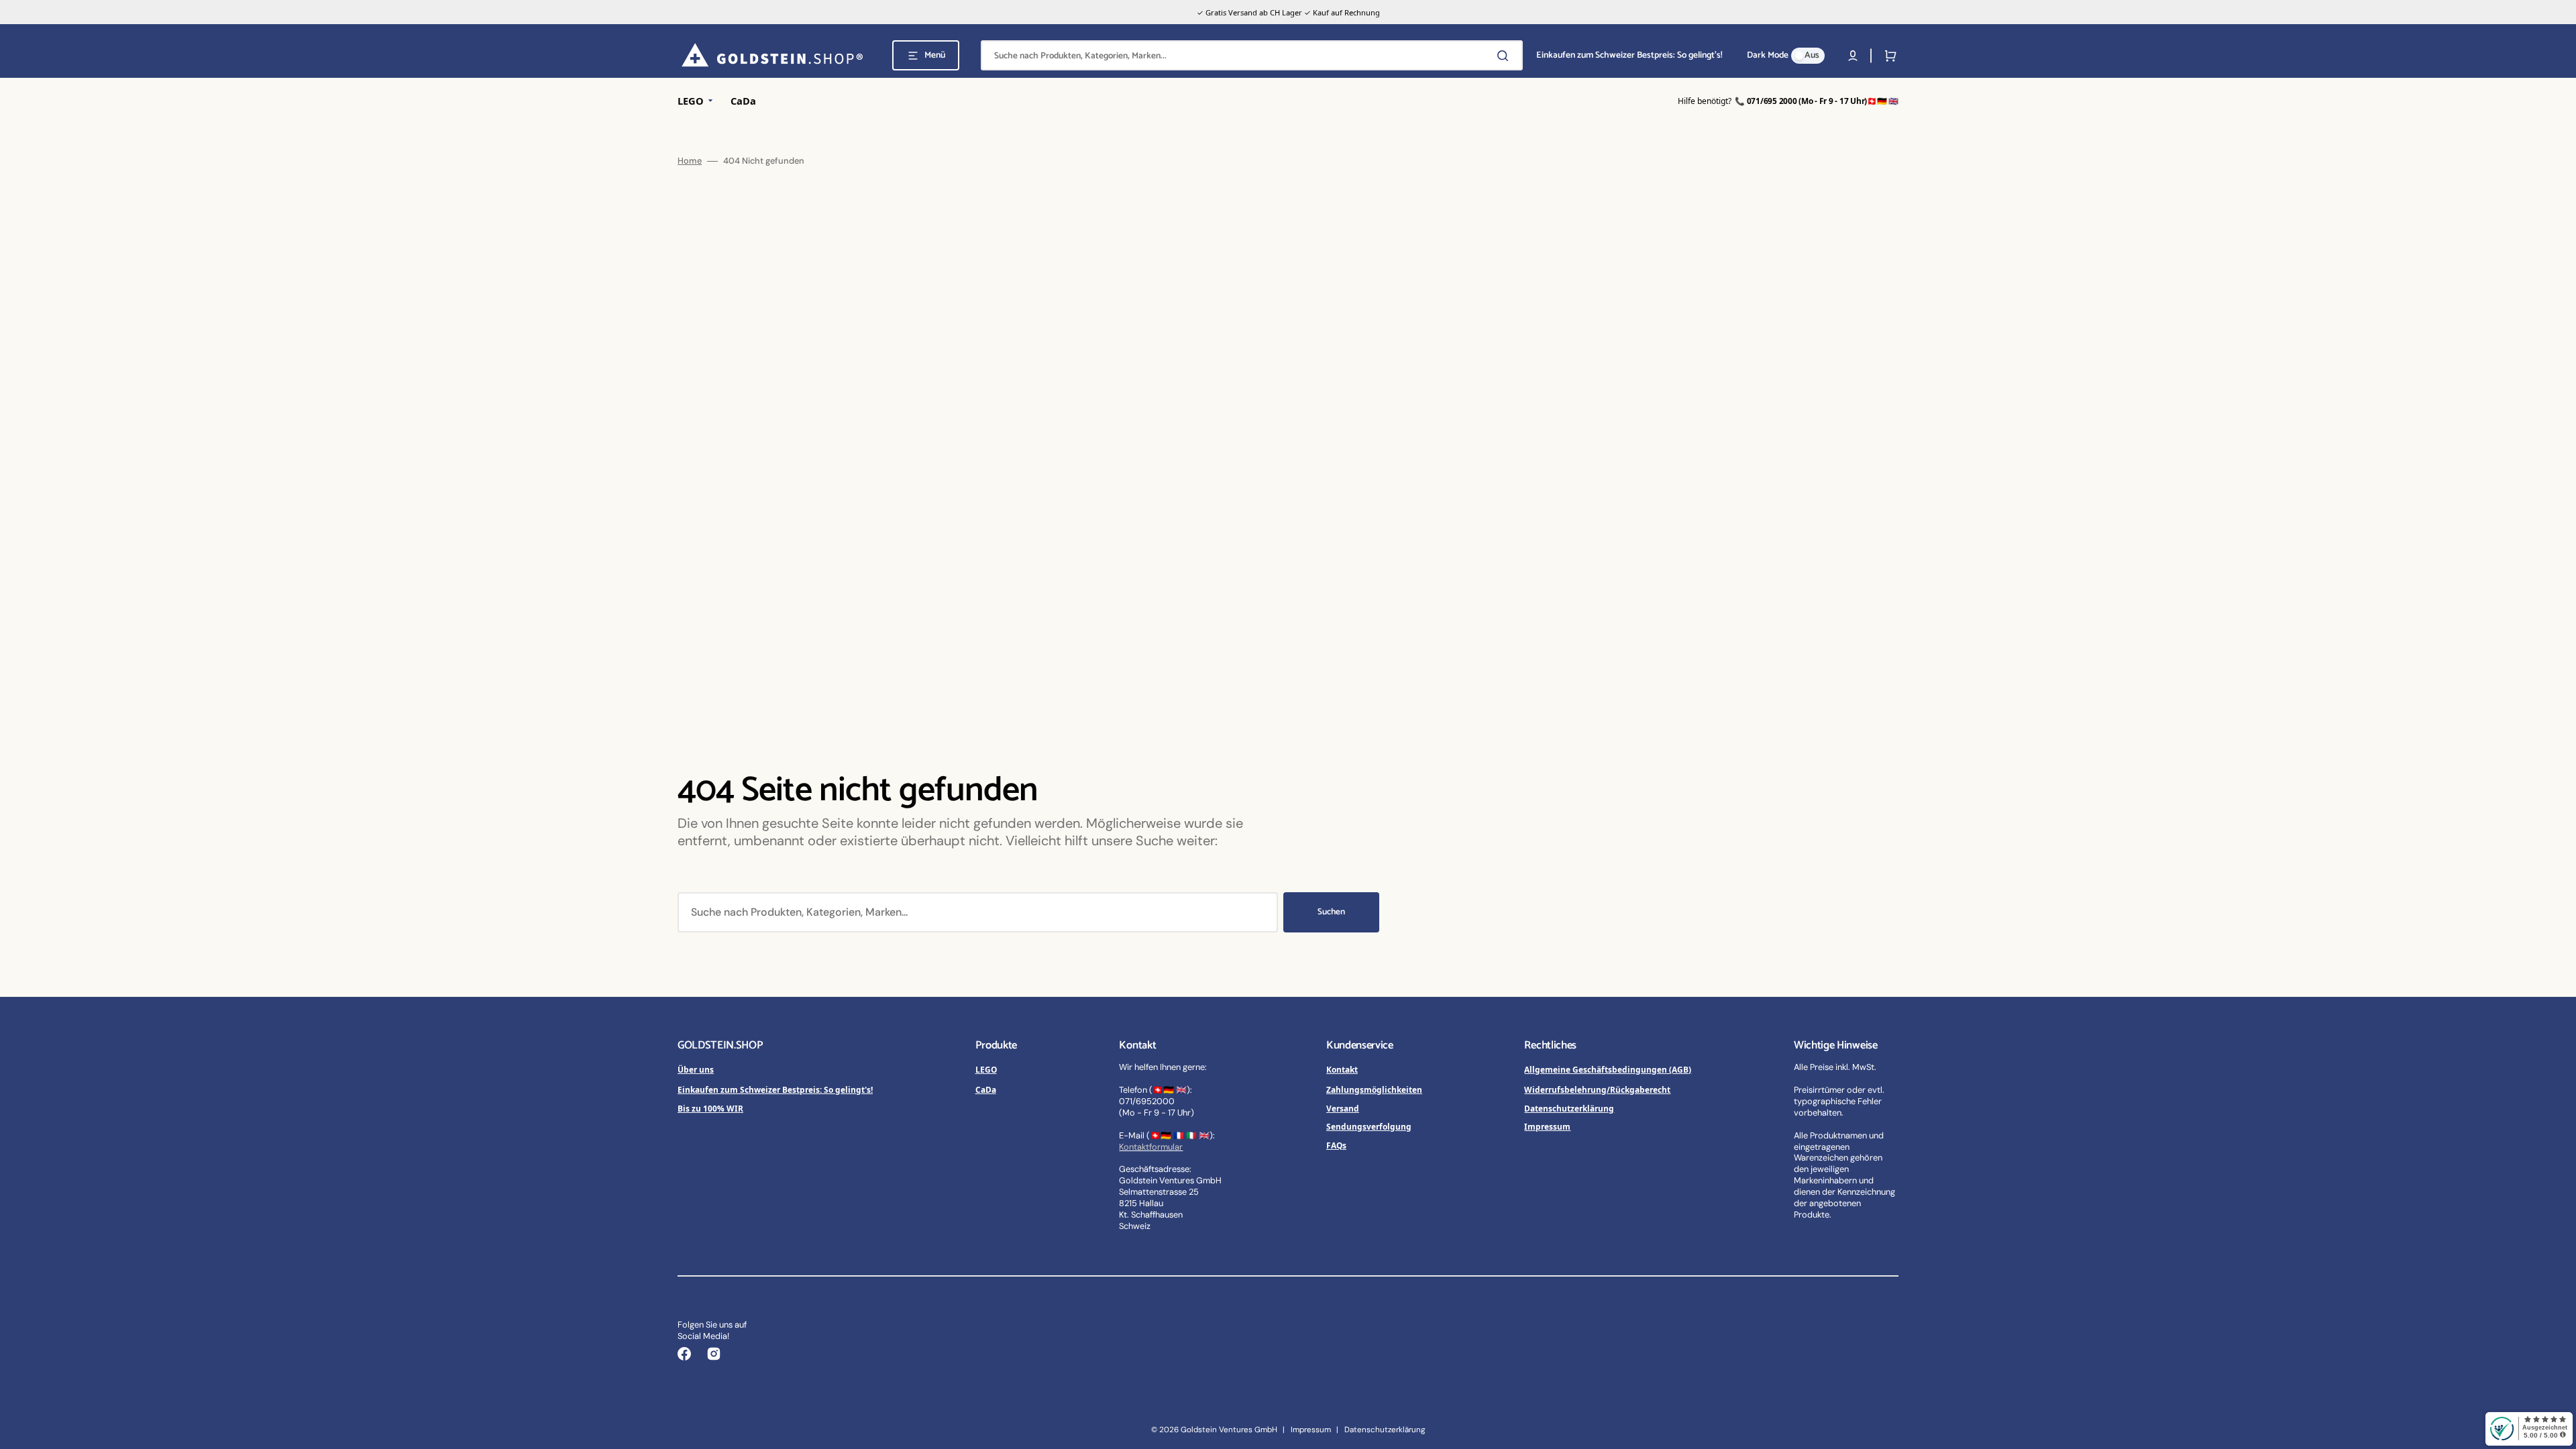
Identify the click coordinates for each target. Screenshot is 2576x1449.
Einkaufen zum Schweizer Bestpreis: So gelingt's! (775, 1089)
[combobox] (1252, 55)
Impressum (1547, 1126)
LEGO (986, 1069)
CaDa (986, 1089)
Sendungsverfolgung (1369, 1126)
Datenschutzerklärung (1569, 1108)
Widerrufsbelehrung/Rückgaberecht (1597, 1089)
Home (690, 161)
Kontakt (1342, 1069)
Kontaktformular (1151, 1147)
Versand (1343, 1108)
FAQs (1336, 1145)
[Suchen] (1505, 56)
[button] (1853, 56)
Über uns (696, 1069)
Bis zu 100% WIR (710, 1108)
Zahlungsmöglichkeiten (1374, 1089)
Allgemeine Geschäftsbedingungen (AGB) (1608, 1069)
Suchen (1331, 912)
